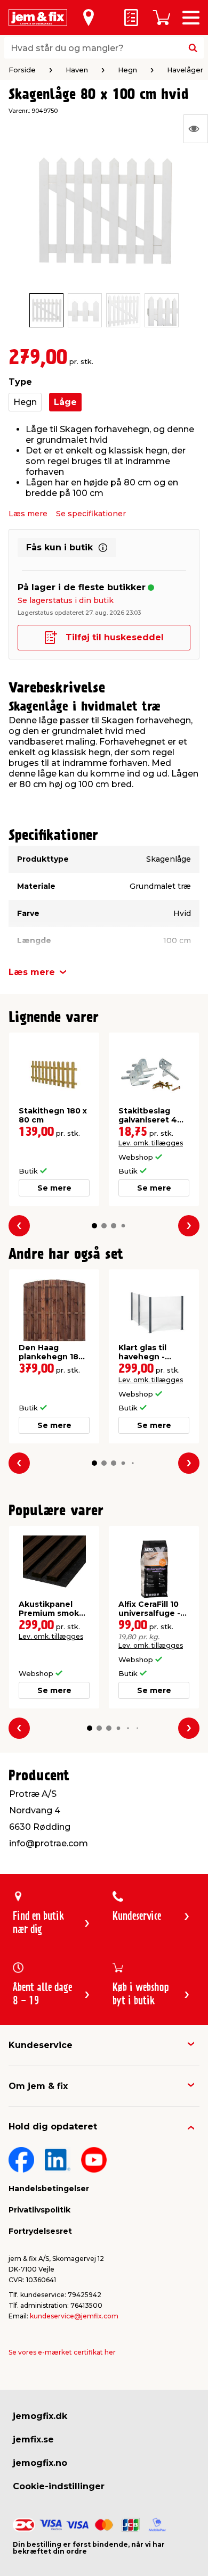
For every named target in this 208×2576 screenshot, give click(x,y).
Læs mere (28, 514)
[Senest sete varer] (196, 129)
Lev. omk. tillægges (151, 1143)
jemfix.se (33, 2439)
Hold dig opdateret (53, 2127)
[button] (94, 1226)
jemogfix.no (40, 2463)
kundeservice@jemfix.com (74, 2316)
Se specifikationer (91, 514)
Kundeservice (41, 2045)
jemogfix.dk (40, 2416)
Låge (65, 402)
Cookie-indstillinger (59, 2486)
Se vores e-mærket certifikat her (62, 2352)
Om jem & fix (38, 2086)
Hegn (25, 402)
